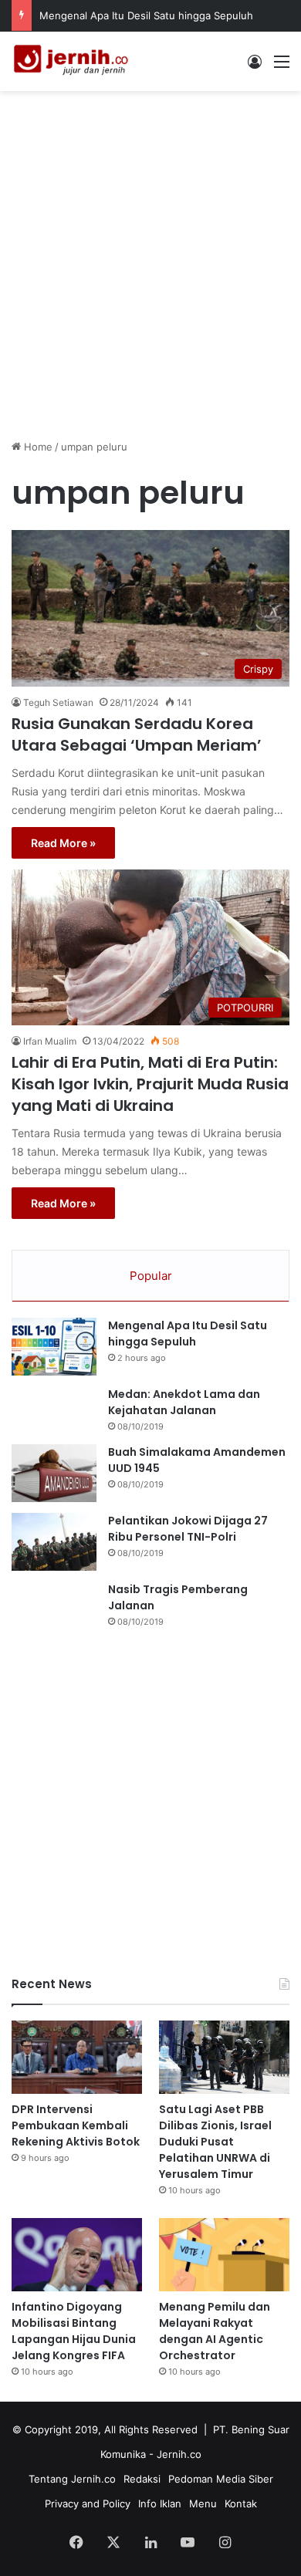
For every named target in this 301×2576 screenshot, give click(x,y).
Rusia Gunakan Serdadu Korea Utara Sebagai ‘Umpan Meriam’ (137, 734)
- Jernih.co (175, 2454)
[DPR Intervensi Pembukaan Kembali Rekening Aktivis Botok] (77, 2057)
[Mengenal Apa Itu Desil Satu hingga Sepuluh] (54, 1347)
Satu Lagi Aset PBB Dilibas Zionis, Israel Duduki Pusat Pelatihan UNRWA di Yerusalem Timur (215, 2142)
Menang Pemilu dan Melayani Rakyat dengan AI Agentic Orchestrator (215, 2331)
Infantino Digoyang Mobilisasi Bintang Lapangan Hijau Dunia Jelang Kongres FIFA (74, 2331)
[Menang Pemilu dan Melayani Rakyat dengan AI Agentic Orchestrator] (224, 2255)
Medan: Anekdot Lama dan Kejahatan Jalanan (184, 1402)
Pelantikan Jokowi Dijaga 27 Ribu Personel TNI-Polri (188, 1529)
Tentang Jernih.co (72, 2479)
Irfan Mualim (50, 1041)
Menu (203, 2503)
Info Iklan (160, 2503)
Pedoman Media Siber (221, 2479)
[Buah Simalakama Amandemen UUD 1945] (54, 1473)
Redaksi (142, 2479)
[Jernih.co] (73, 61)
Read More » (63, 843)
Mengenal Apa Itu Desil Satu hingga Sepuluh (146, 15)
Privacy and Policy (88, 2503)
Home (37, 447)
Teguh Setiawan (58, 702)
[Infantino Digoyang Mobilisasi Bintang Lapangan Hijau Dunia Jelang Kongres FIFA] (77, 2255)
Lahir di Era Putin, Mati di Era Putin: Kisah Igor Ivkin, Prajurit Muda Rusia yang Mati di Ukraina (150, 1084)
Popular (151, 1276)
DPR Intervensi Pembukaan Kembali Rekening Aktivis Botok (76, 2125)
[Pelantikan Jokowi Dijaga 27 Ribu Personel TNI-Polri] (54, 1542)
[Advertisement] (150, 257)
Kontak (241, 2503)
